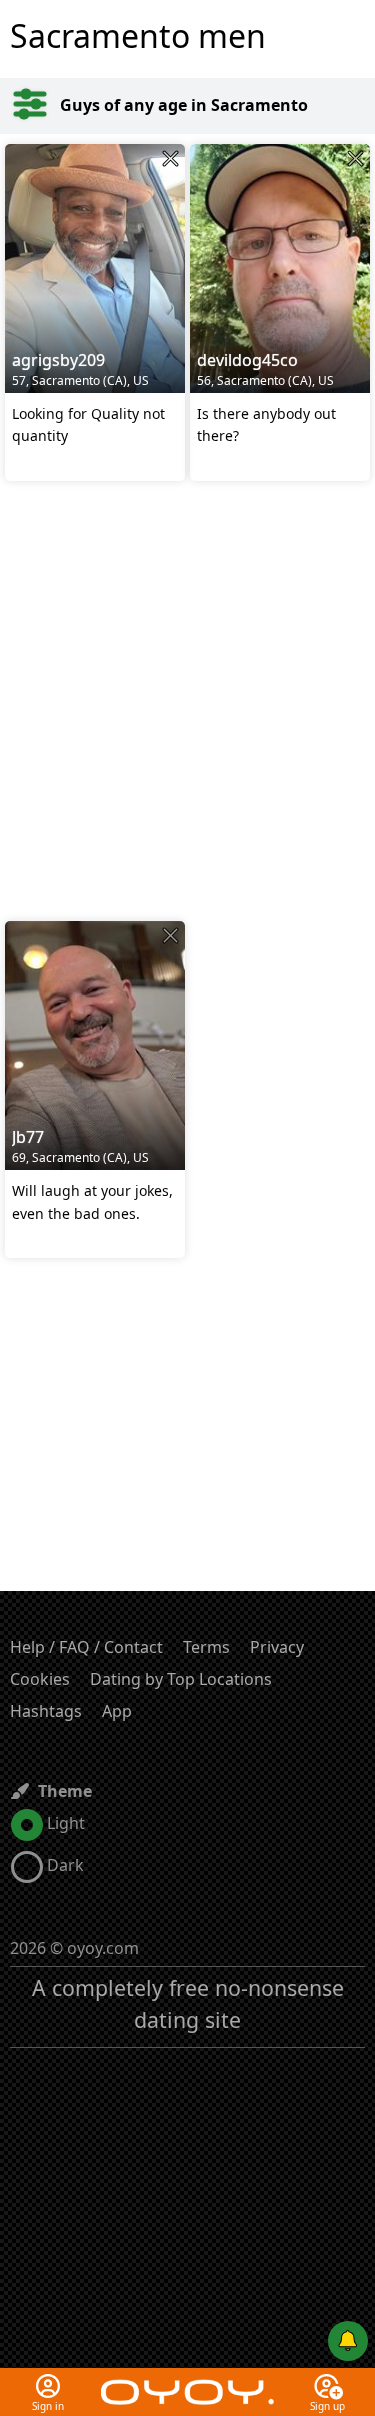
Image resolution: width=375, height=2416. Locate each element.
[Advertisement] (187, 703)
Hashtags (46, 1711)
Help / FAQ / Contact (86, 1647)
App (117, 1711)
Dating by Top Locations (181, 1679)
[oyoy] (187, 2380)
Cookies (40, 1679)
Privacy (277, 1647)
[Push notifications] (348, 2341)
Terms (206, 1647)
